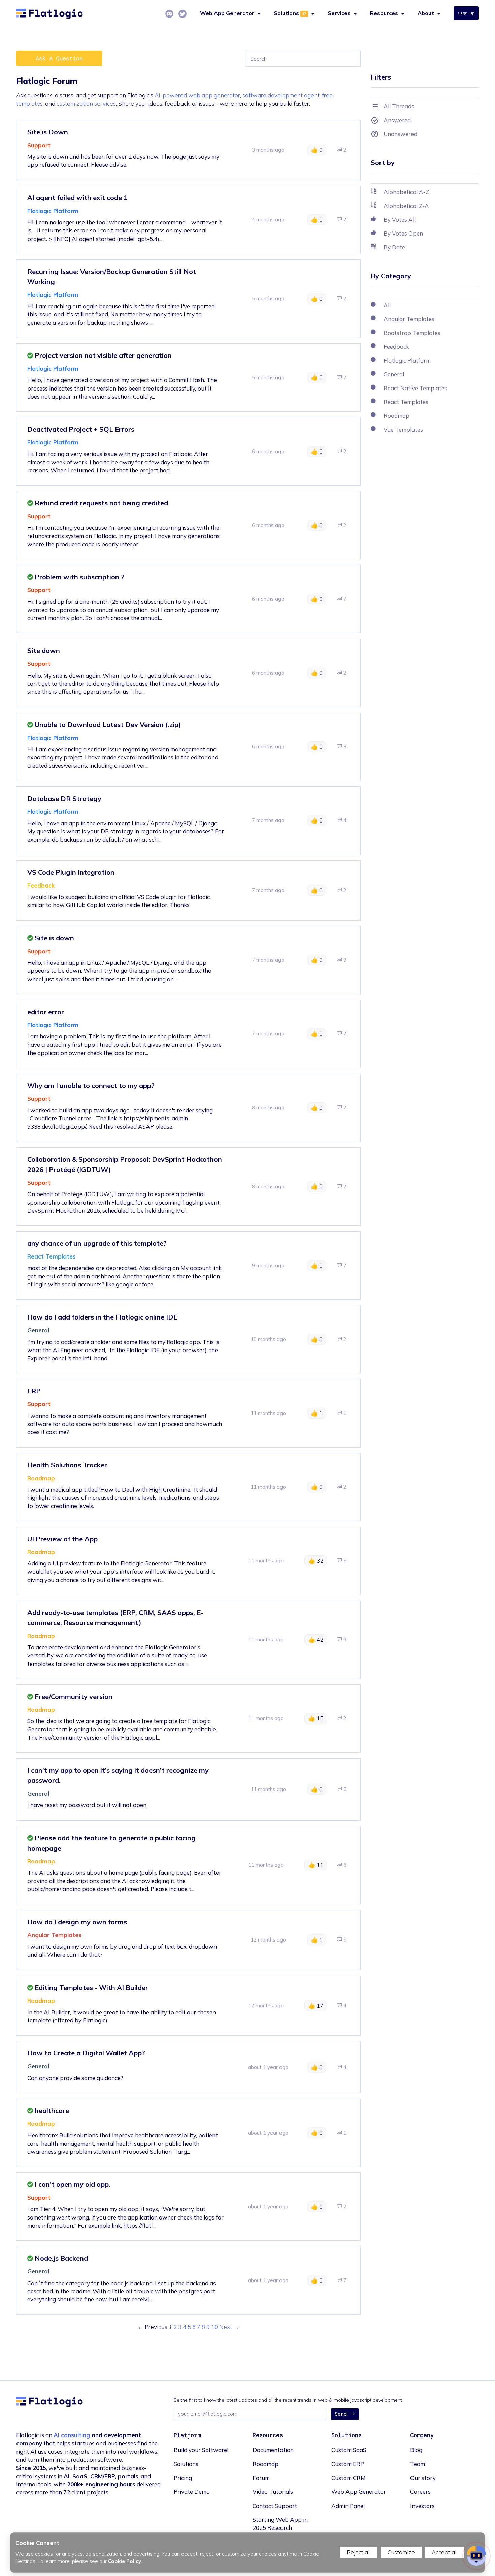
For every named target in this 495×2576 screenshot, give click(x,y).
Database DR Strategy (64, 798)
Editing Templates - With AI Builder (91, 1988)
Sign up (466, 13)
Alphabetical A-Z (406, 192)
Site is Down (48, 132)
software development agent (281, 95)
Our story (423, 2478)
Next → (229, 2327)
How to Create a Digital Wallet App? (86, 2053)
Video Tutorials (273, 2492)
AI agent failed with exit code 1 (77, 198)
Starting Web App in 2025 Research (280, 2524)
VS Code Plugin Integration (71, 872)
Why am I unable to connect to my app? (91, 1085)
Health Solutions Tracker (67, 1465)
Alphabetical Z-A (406, 206)
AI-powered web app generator (197, 95)
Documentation (273, 2450)
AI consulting (72, 2435)
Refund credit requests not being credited (101, 503)
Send (341, 2414)
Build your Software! (201, 2450)
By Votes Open (403, 233)
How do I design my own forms (77, 1922)
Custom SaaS (349, 2450)
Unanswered (400, 134)
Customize (401, 2552)
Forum (261, 2478)
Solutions (286, 13)
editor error (46, 1012)
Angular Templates (54, 1935)
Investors (422, 2506)
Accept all (445, 2552)
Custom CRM (349, 2478)
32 (316, 1561)
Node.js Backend (60, 2258)
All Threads (399, 106)
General (38, 1330)
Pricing (183, 2478)
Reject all (359, 2552)
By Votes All (400, 220)
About (426, 13)
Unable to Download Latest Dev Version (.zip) (107, 725)
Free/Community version (73, 1696)
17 (316, 2005)
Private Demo (192, 2492)
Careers (420, 2492)
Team (418, 2464)
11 (316, 1865)
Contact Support (275, 2506)
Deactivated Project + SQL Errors (81, 429)
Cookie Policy (125, 2561)
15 (316, 1718)
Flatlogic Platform (53, 211)
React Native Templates (415, 388)
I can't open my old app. (72, 2184)
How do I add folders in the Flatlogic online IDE (102, 1317)
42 (316, 1639)
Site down (44, 650)
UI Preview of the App (62, 1539)
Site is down (54, 938)
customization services (86, 104)
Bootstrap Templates (412, 333)
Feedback (41, 885)
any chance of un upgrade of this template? (97, 1243)
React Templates (52, 1256)
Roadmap (41, 1478)
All (387, 305)
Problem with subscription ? (79, 577)
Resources (384, 13)
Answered (397, 120)
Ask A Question (59, 58)
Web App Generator (359, 2492)
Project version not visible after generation (102, 355)
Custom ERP (348, 2464)
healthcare (51, 2111)
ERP (34, 1391)
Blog (416, 2450)
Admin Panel (348, 2506)
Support (39, 145)
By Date (394, 247)
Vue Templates (403, 429)
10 (214, 2327)
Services (339, 13)
